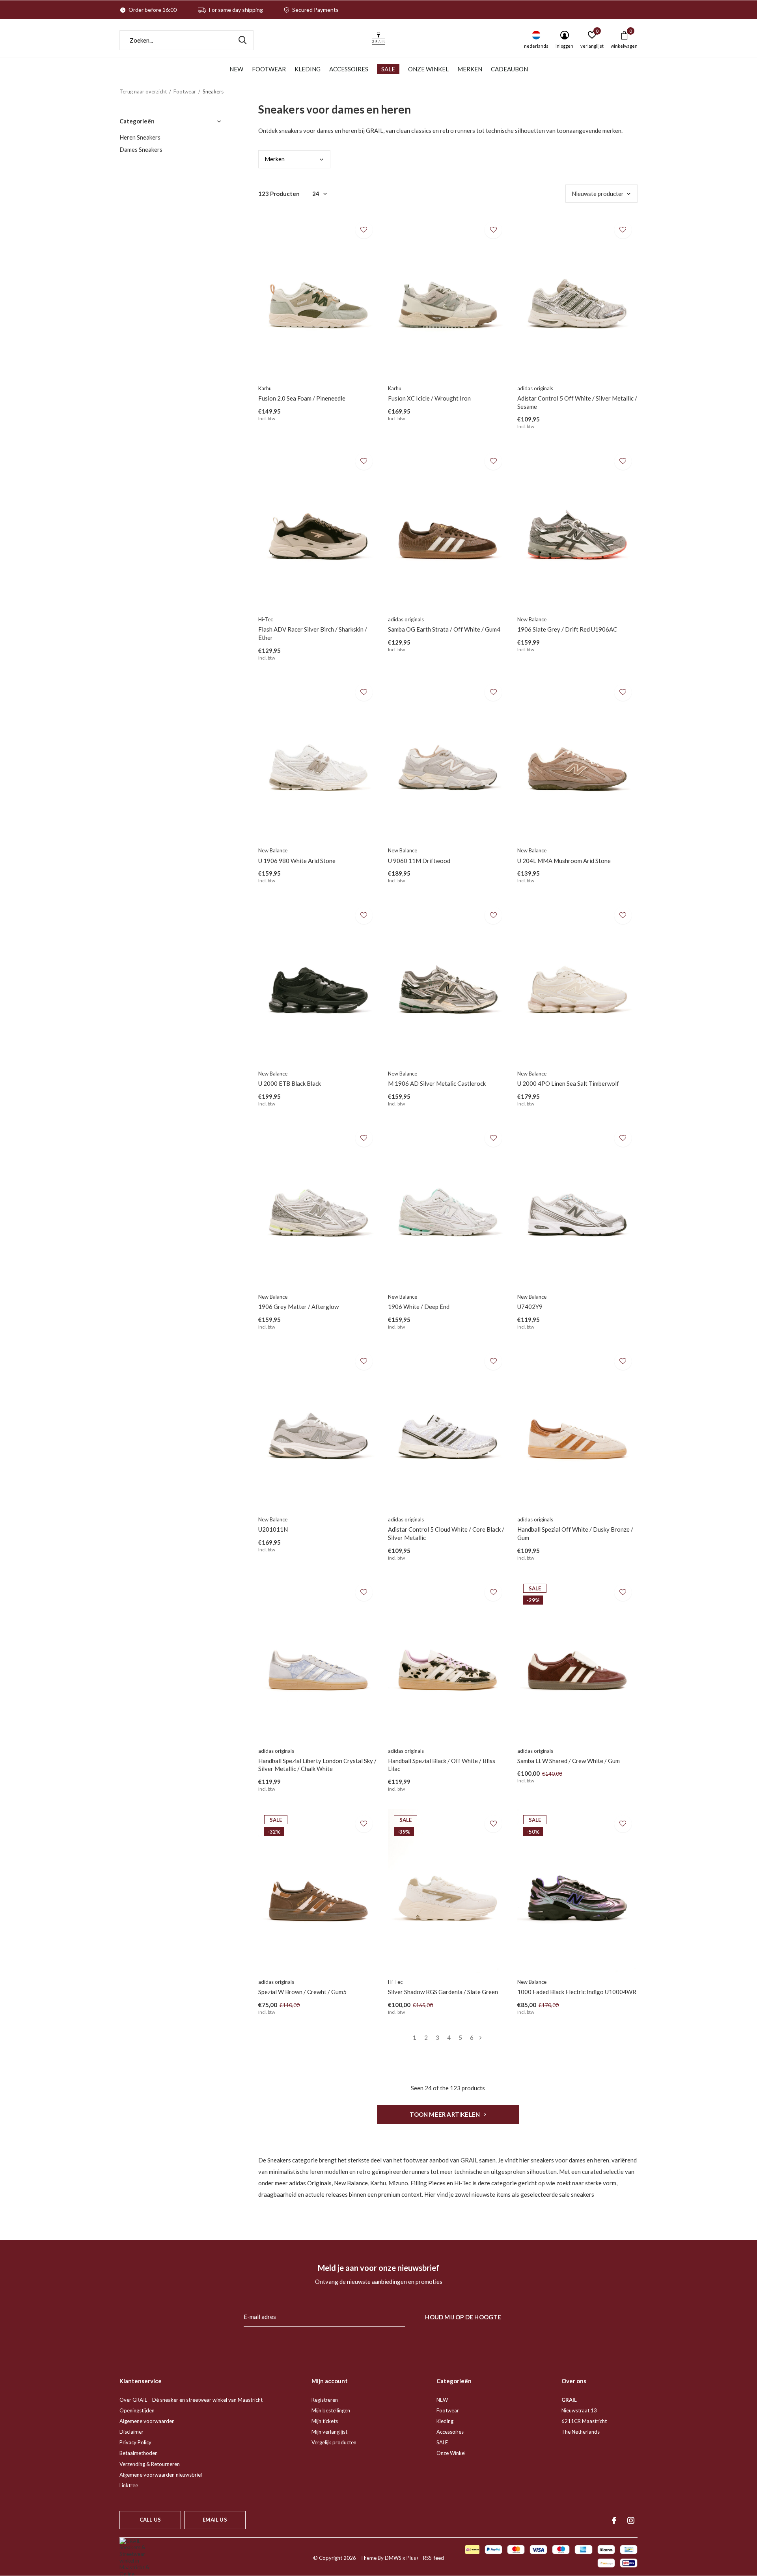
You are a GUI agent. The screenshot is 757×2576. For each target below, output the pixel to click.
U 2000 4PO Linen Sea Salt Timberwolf (568, 1083)
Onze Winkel (428, 69)
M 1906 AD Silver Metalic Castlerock (437, 1083)
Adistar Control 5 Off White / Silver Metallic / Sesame (577, 402)
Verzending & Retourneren (150, 2464)
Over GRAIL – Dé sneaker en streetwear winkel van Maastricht (191, 2400)
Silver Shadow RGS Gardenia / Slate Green (443, 1992)
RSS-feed (434, 2558)
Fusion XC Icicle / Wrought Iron (429, 398)
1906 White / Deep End (419, 1307)
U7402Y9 (530, 1307)
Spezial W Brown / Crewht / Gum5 (302, 1992)
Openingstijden (137, 2410)
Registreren (325, 2400)
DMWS (393, 2558)
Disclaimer (131, 2432)
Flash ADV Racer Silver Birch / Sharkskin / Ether (313, 633)
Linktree (129, 2485)
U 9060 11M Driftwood (419, 861)
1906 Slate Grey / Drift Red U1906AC (567, 629)
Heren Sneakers (140, 137)
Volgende (480, 2038)
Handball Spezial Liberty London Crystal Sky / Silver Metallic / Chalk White (317, 1765)
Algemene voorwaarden (147, 2421)
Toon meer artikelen (445, 2114)
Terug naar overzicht (143, 91)
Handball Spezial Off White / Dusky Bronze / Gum (575, 1533)
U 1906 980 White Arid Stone (297, 861)
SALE (388, 69)
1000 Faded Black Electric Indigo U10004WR (577, 1992)
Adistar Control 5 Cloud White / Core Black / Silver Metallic (446, 1533)
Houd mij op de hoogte (463, 2317)
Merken (470, 69)
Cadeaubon (509, 69)
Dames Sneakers (141, 149)
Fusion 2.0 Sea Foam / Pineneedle (302, 398)
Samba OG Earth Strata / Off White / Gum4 (444, 629)
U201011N (273, 1529)
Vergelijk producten (334, 2442)
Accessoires (349, 69)
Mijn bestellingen (331, 2410)
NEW (236, 69)
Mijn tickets (325, 2421)
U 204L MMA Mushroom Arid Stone (564, 861)
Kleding (308, 69)
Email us (215, 2520)
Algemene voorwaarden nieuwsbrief (161, 2475)
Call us (150, 2520)
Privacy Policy (135, 2442)
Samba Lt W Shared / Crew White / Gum (569, 1761)
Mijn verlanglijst (329, 2432)
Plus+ (413, 2558)
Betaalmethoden (139, 2453)
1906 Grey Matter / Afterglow (298, 1307)
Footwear (269, 69)
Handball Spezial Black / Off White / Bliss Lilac (442, 1765)
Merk (275, 159)
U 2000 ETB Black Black (290, 1083)
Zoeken (242, 40)
